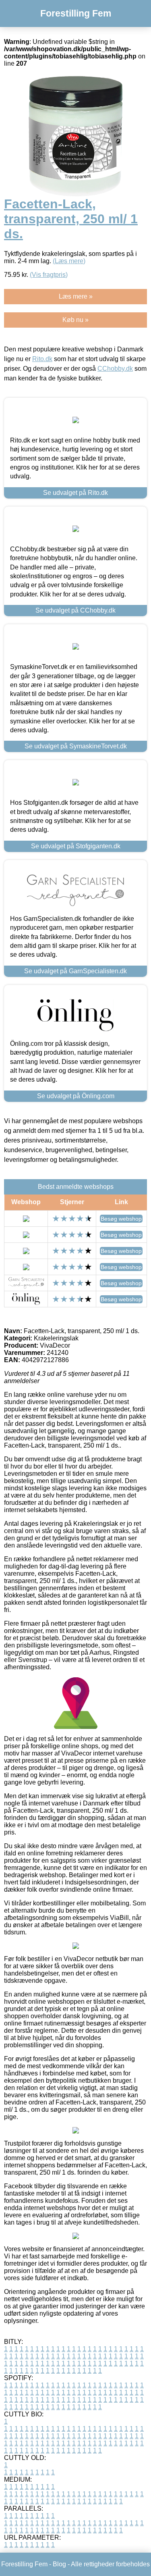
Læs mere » (76, 296)
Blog (59, 2564)
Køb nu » (75, 320)
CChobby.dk (115, 369)
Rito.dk (42, 359)
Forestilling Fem (76, 13)
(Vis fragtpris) (49, 275)
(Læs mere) (69, 261)
